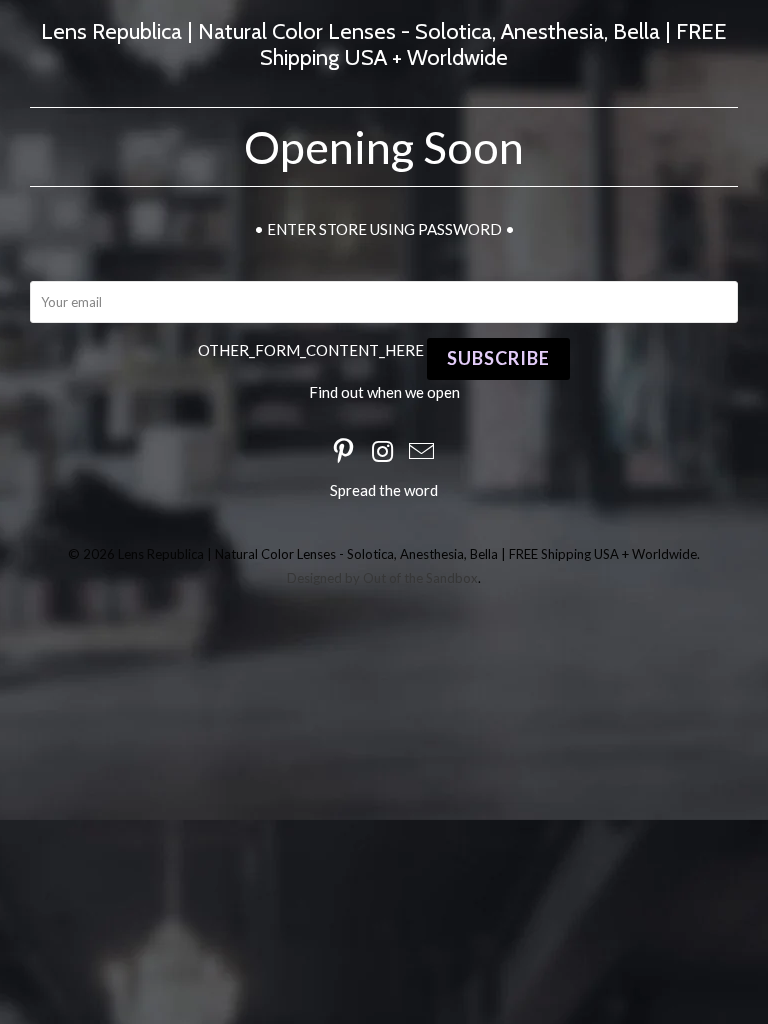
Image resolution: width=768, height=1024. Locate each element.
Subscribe (498, 358)
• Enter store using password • (384, 229)
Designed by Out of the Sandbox (382, 578)
